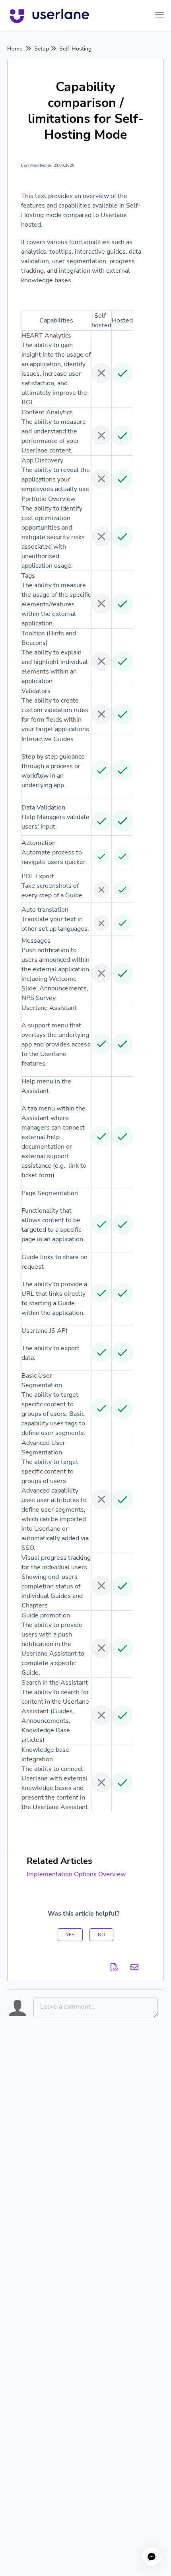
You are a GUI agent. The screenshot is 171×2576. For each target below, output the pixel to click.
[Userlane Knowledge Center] (50, 16)
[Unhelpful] (101, 1935)
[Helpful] (70, 1935)
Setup (42, 49)
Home (15, 49)
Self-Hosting (75, 49)
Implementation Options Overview (76, 1874)
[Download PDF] (115, 1967)
